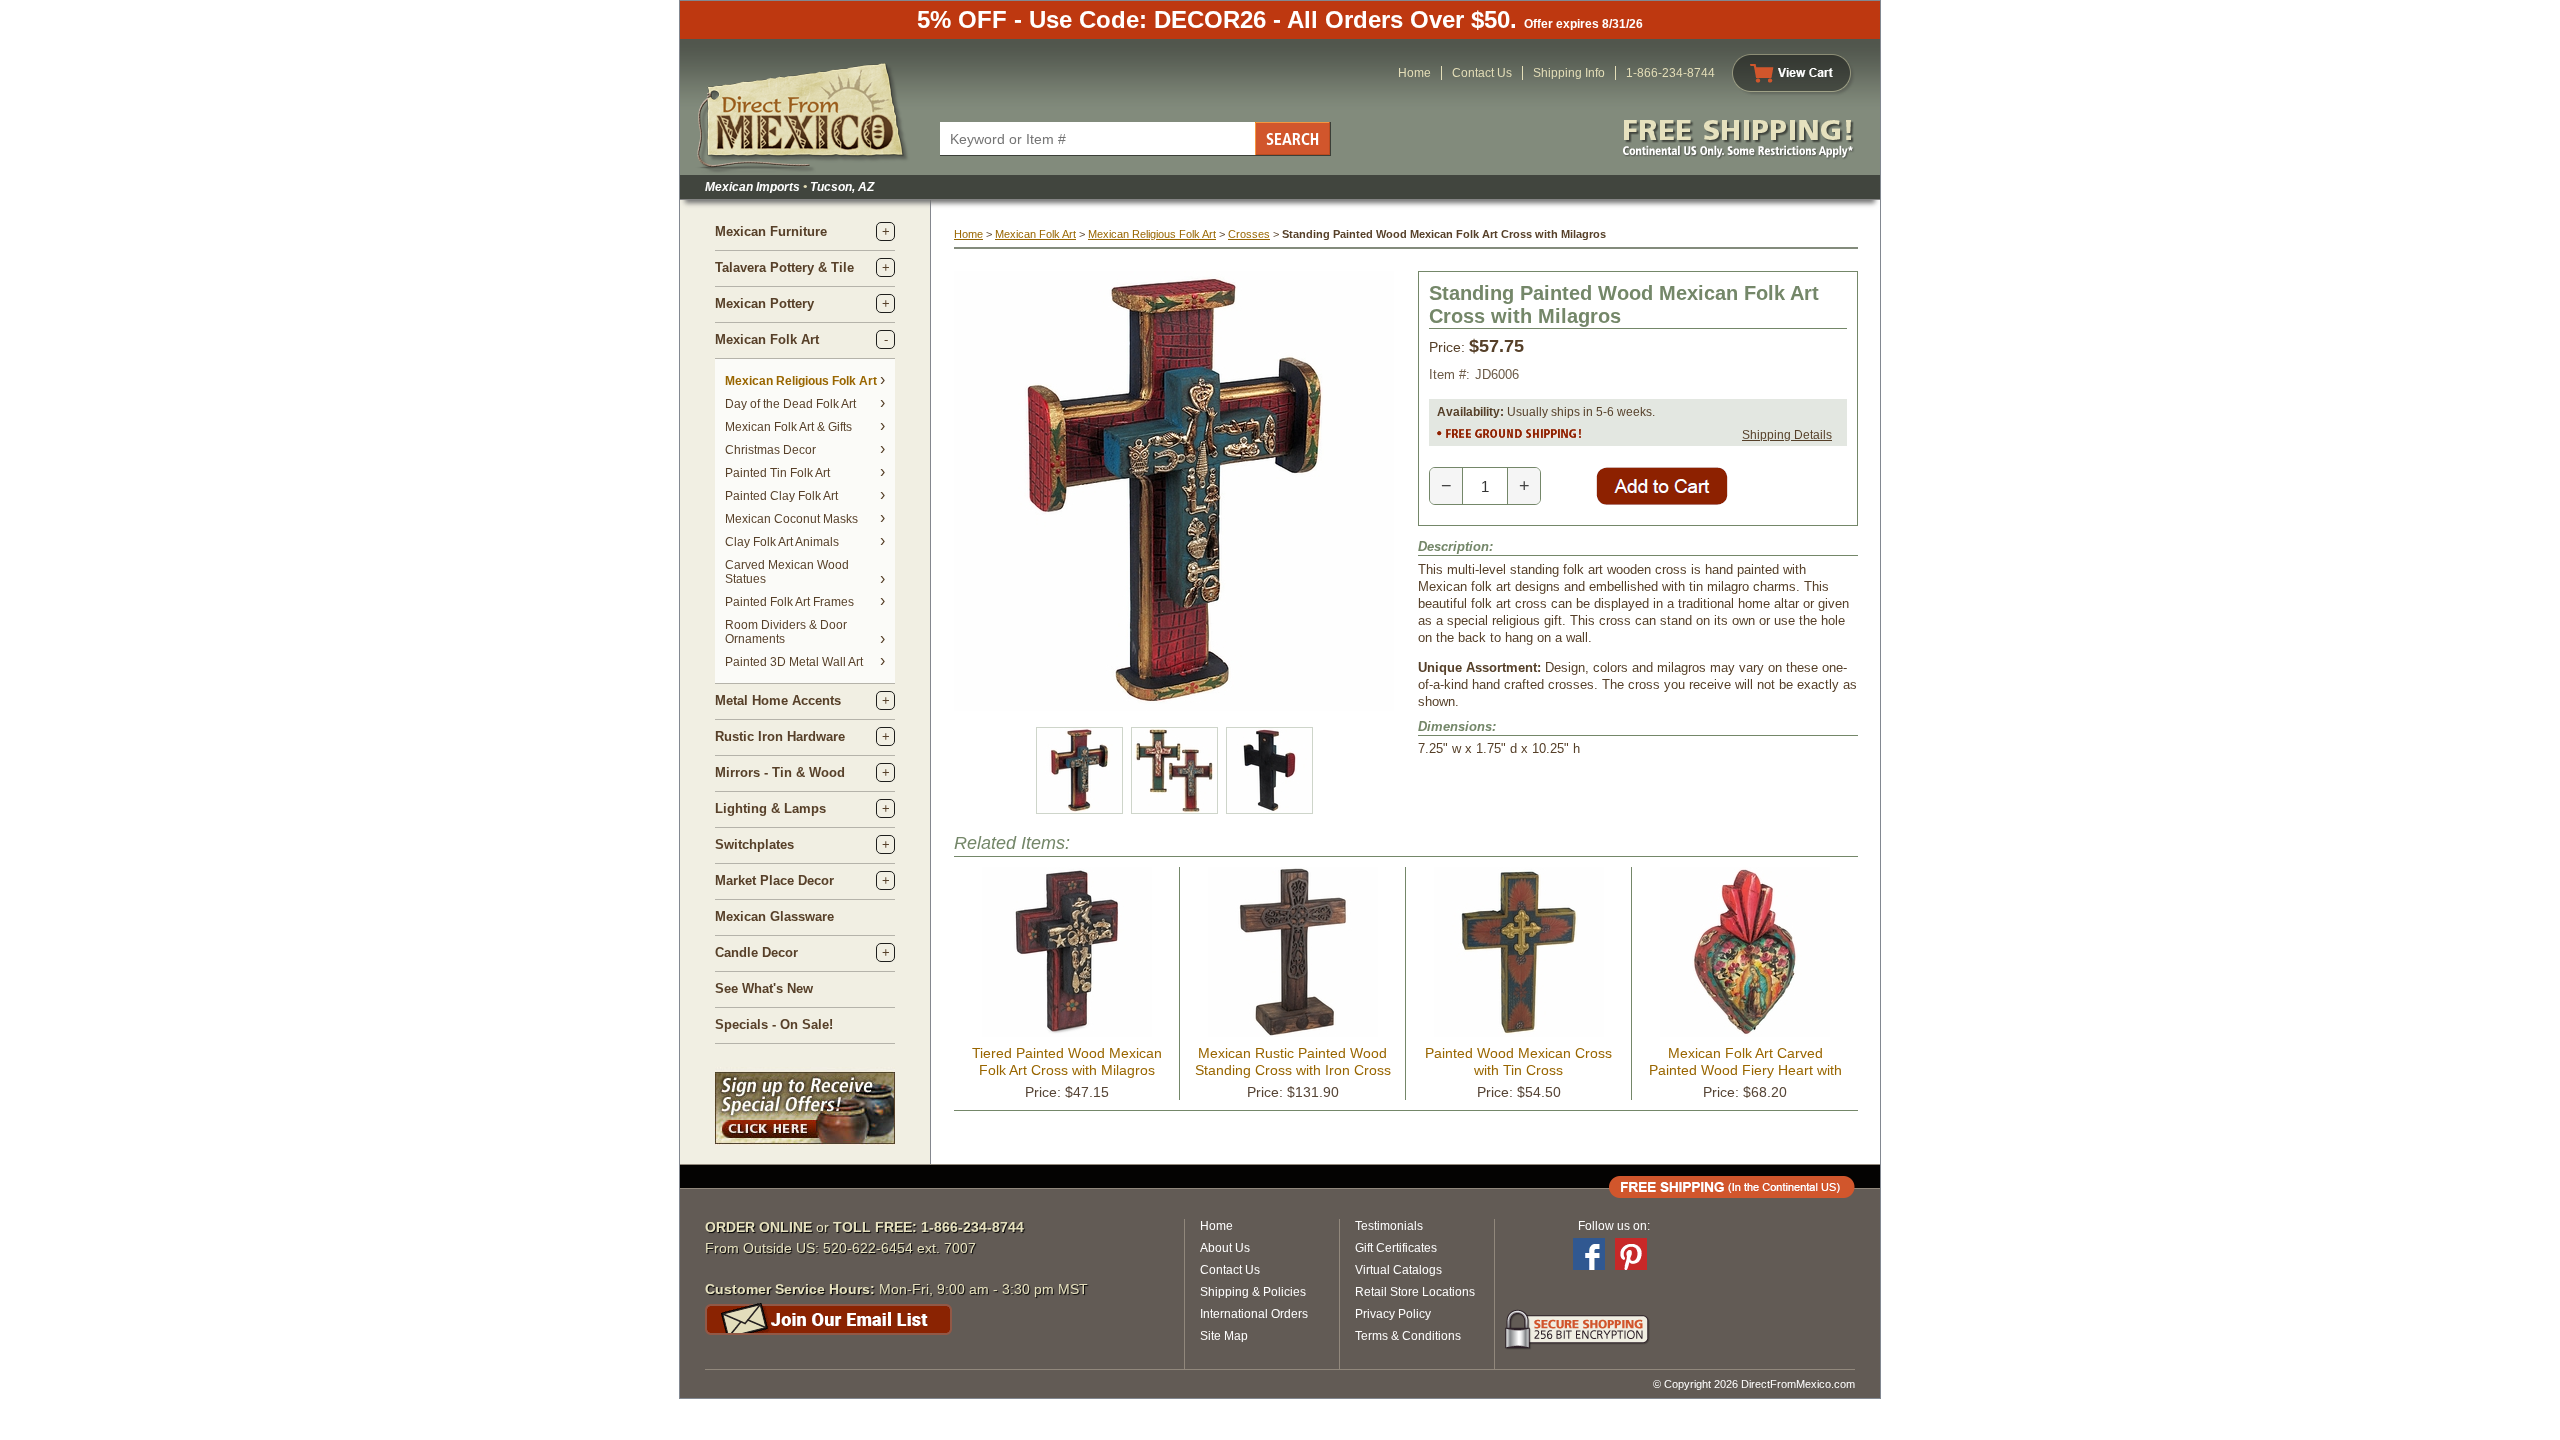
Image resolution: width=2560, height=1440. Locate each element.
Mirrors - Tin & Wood (780, 772)
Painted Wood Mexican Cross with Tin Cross (1518, 1061)
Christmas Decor (770, 450)
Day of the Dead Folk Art (790, 404)
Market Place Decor (774, 880)
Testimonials (1389, 1226)
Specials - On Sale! (774, 1024)
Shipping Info (1569, 73)
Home (1414, 73)
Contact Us (1482, 73)
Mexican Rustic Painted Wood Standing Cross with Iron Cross (1293, 1061)
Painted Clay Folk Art (781, 496)
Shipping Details (1787, 435)
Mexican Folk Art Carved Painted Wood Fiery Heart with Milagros (1745, 1070)
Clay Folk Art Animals (782, 542)
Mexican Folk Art (767, 339)
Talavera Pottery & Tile (784, 267)
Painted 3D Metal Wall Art (794, 662)
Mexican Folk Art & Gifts (788, 427)
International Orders (1254, 1314)
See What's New (764, 988)
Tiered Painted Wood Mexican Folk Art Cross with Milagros (1067, 1061)
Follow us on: (1614, 1226)
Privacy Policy (1393, 1314)
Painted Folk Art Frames (789, 602)
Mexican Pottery (764, 303)
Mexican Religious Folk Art (801, 381)
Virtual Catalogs (1398, 1270)
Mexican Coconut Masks (791, 519)
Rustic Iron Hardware (780, 736)
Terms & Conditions (1408, 1336)
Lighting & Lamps (770, 808)
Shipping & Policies (1253, 1292)
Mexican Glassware (774, 916)
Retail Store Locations (1415, 1292)
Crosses (1249, 234)
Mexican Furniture (771, 231)
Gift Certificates (1396, 1248)
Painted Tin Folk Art (777, 473)
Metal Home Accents (778, 700)
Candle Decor (756, 952)
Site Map (1224, 1336)
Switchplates (754, 844)
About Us (1225, 1248)
